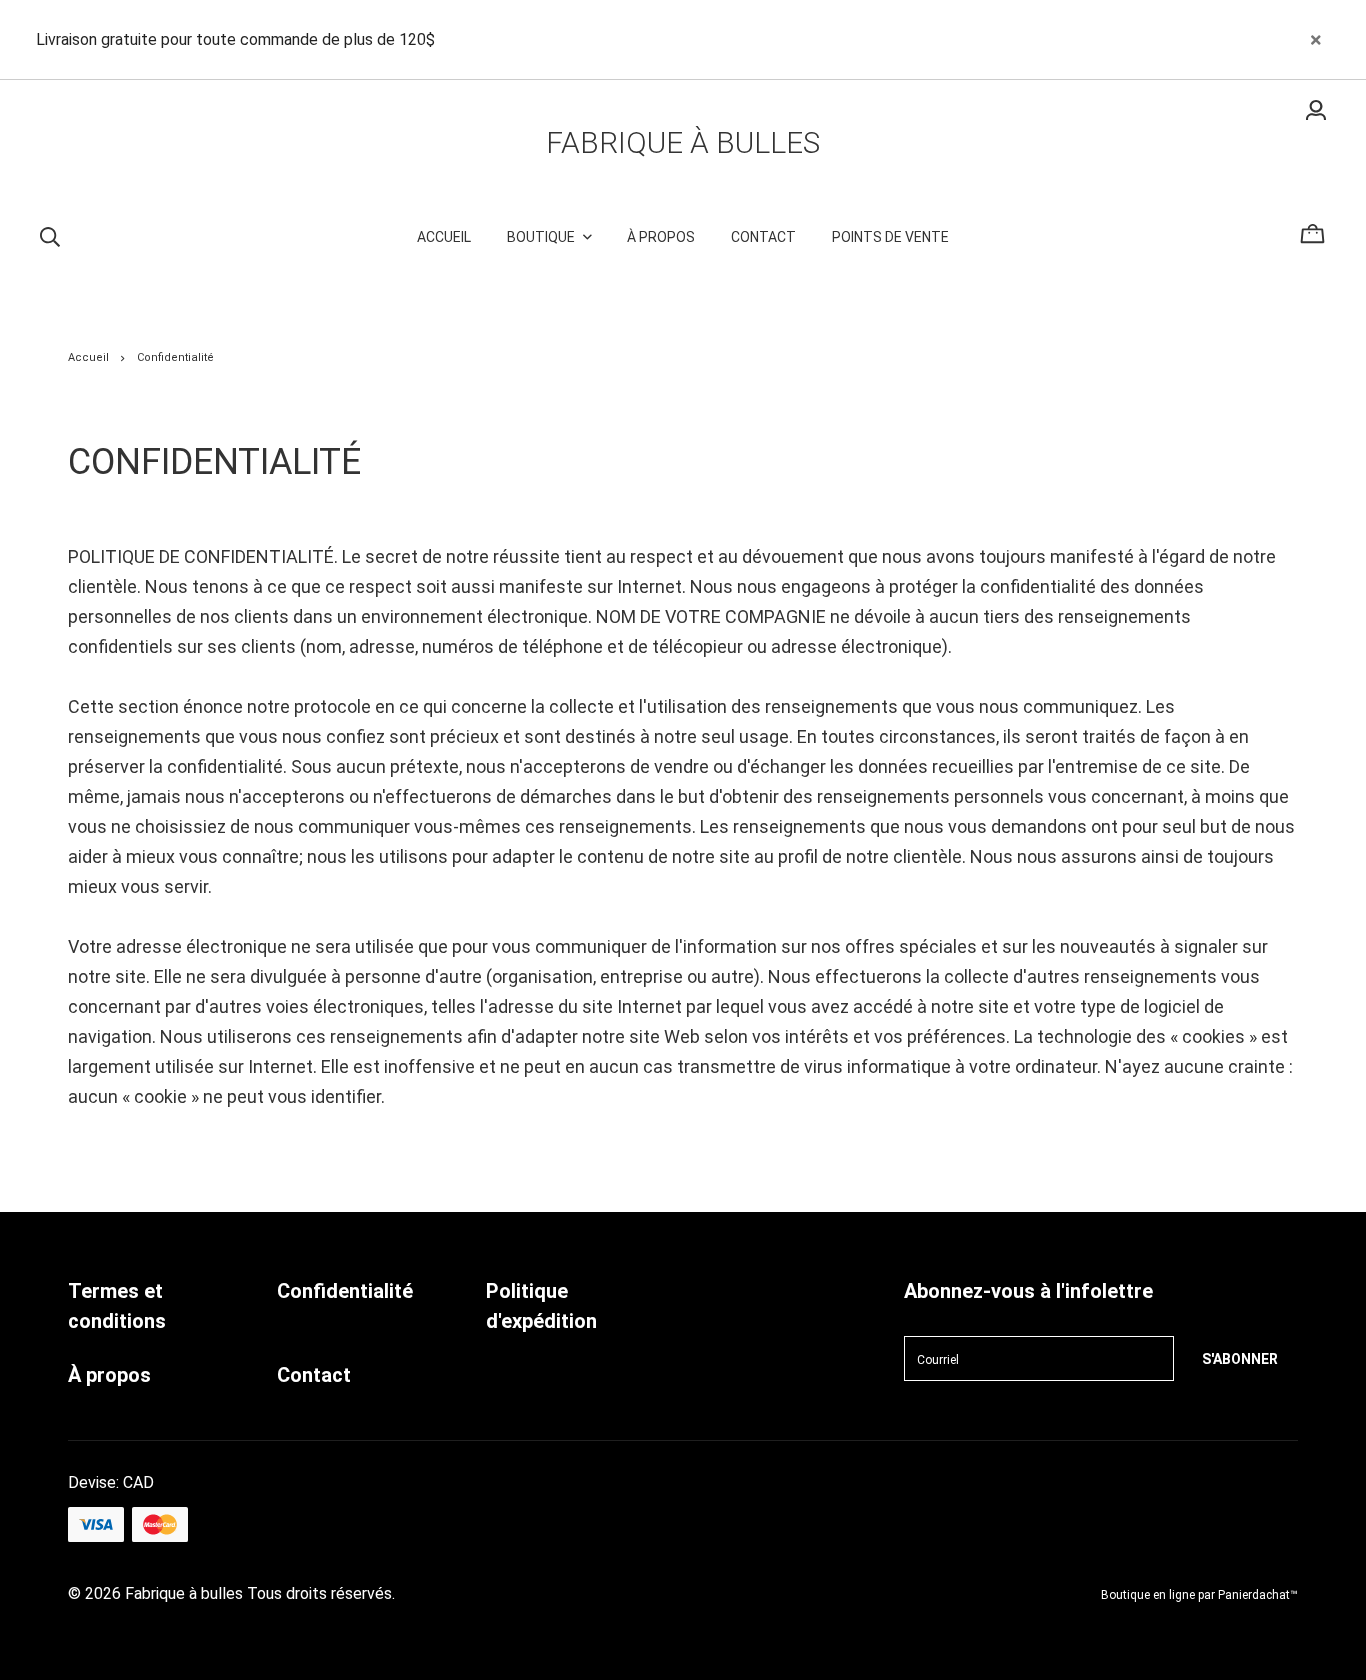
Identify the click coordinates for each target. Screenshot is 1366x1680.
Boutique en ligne (1148, 1595)
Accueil (88, 357)
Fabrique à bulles (683, 142)
